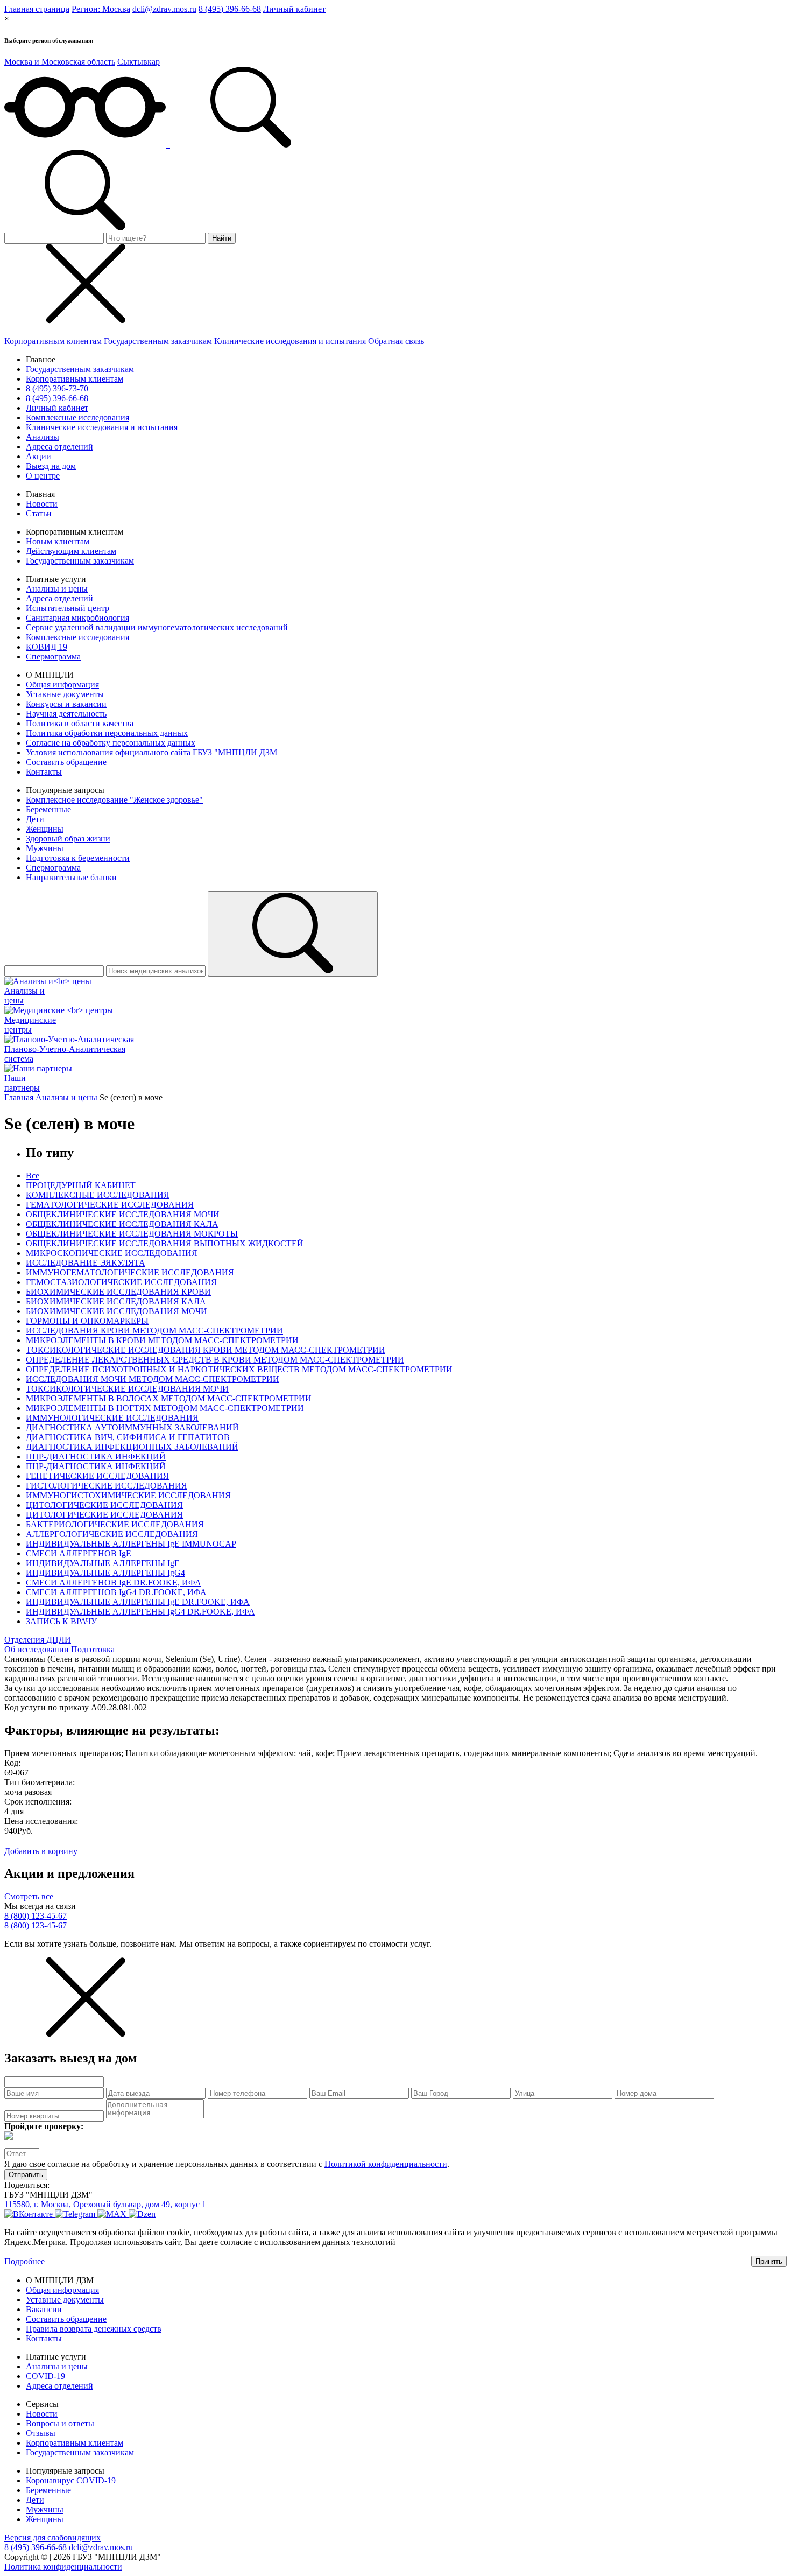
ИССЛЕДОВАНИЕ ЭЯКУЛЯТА (86, 1263)
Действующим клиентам (71, 551)
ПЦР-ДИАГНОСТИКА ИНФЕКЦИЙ (96, 1457)
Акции (38, 456)
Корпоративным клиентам (53, 341)
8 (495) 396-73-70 (57, 388)
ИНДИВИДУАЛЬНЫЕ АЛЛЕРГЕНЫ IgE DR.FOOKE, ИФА (138, 1602)
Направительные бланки (71, 877)
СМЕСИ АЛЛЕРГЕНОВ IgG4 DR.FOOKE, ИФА (116, 1592)
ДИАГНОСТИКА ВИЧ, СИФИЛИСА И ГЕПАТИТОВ (128, 1437)
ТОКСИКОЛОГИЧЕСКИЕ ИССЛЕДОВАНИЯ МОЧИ (127, 1389)
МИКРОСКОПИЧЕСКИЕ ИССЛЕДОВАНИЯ (112, 1253)
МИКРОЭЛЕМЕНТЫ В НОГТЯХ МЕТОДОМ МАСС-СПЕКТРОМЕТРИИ (165, 1408)
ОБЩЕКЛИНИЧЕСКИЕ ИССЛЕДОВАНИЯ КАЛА (122, 1224)
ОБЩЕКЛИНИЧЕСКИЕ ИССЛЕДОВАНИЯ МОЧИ (123, 1214)
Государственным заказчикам (158, 341)
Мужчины (45, 848)
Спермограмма (53, 657)
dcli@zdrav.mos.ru (164, 9)
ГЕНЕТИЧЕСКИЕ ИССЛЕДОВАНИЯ (97, 1476)
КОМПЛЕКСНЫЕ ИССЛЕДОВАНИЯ (98, 1195)
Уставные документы (65, 694)
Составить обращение (66, 762)
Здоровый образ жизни (68, 838)
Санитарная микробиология (77, 618)
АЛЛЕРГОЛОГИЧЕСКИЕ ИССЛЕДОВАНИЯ (112, 1534)
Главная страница (37, 9)
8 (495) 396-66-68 (230, 9)
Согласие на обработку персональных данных (111, 743)
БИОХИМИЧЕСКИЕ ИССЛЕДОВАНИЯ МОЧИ (116, 1311)
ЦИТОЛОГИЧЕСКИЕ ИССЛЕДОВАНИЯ (104, 1505)
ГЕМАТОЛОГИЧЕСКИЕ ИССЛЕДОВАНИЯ (110, 1205)
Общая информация (62, 685)
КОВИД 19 (47, 647)
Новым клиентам (58, 541)
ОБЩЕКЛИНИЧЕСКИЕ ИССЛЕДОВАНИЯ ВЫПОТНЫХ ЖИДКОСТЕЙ (165, 1243)
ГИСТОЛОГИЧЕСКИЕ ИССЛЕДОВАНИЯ (107, 1486)
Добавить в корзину (41, 1851)
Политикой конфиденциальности (386, 2164)
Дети (35, 819)
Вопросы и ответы (60, 2423)
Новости (42, 504)
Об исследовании (37, 1649)
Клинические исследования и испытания (290, 341)
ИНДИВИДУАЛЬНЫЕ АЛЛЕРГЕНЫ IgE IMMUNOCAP (131, 1544)
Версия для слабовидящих (52, 2538)
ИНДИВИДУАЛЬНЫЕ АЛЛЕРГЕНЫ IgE (103, 1563)
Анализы (43, 437)
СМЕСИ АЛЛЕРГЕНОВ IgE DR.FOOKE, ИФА (114, 1582)
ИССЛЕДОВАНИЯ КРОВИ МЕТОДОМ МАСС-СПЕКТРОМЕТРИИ (154, 1331)
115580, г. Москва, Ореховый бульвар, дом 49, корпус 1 (105, 2204)
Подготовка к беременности (78, 858)
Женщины (45, 829)
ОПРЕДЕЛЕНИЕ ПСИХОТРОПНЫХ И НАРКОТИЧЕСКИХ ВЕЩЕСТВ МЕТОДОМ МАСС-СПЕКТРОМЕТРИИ (239, 1369)
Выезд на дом (51, 466)
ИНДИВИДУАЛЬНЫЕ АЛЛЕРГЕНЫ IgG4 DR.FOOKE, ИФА (140, 1612)
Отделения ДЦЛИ (38, 1640)
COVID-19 (45, 2376)
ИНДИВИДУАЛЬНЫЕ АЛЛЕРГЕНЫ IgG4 (105, 1573)
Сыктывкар (139, 62)
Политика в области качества (80, 723)
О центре (43, 476)
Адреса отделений (59, 447)
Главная (20, 1097)
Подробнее (24, 2261)
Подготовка (93, 1649)
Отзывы (41, 2433)
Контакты (44, 772)
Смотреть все (29, 1896)
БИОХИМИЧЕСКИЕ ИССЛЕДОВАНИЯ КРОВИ (118, 1292)
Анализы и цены (57, 589)
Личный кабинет (294, 9)
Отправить (26, 2175)
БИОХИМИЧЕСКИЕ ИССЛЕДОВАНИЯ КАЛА (116, 1301)
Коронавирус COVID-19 (71, 2480)
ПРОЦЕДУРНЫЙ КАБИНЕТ (81, 1185)
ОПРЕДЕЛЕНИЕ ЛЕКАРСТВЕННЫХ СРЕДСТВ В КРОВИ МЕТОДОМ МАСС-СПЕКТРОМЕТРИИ (215, 1360)
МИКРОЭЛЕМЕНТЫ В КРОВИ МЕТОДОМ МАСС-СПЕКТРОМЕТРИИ (162, 1340)
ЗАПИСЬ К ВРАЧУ (61, 1621)
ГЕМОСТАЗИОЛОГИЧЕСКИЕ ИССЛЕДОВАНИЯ (121, 1282)
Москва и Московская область (60, 62)
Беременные (48, 809)
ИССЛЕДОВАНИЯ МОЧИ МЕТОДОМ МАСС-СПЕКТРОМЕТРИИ (153, 1379)
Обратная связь (396, 341)
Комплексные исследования (77, 417)
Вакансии (44, 2309)
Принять (769, 2261)
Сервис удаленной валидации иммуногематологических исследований (157, 627)
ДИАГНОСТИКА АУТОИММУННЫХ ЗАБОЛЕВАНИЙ (132, 1427)
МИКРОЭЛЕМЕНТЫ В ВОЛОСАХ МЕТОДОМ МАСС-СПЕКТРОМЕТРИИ (169, 1398)
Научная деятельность (66, 714)
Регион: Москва (101, 9)
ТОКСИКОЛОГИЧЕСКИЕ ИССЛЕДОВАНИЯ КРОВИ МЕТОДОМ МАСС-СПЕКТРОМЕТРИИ (206, 1350)
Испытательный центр (68, 608)
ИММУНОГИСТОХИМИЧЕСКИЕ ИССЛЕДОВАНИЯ (128, 1495)
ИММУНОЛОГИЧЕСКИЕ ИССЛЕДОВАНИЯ (112, 1418)
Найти (222, 238)
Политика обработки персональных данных (107, 733)
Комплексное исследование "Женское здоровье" (114, 800)
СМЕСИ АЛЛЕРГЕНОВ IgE (79, 1553)
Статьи (39, 513)
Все (33, 1175)
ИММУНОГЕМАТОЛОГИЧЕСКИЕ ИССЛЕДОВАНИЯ (130, 1272)
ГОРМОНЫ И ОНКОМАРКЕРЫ (87, 1321)
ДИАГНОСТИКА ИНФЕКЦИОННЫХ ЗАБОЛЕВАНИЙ (132, 1447)
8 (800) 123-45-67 (36, 1916)
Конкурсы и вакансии (66, 704)
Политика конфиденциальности (63, 2567)
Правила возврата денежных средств (94, 2329)
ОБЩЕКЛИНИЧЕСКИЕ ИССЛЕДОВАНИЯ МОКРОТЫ (132, 1234)
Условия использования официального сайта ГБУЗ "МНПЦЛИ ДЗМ (151, 752)
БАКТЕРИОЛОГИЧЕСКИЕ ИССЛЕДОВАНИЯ (115, 1524)
